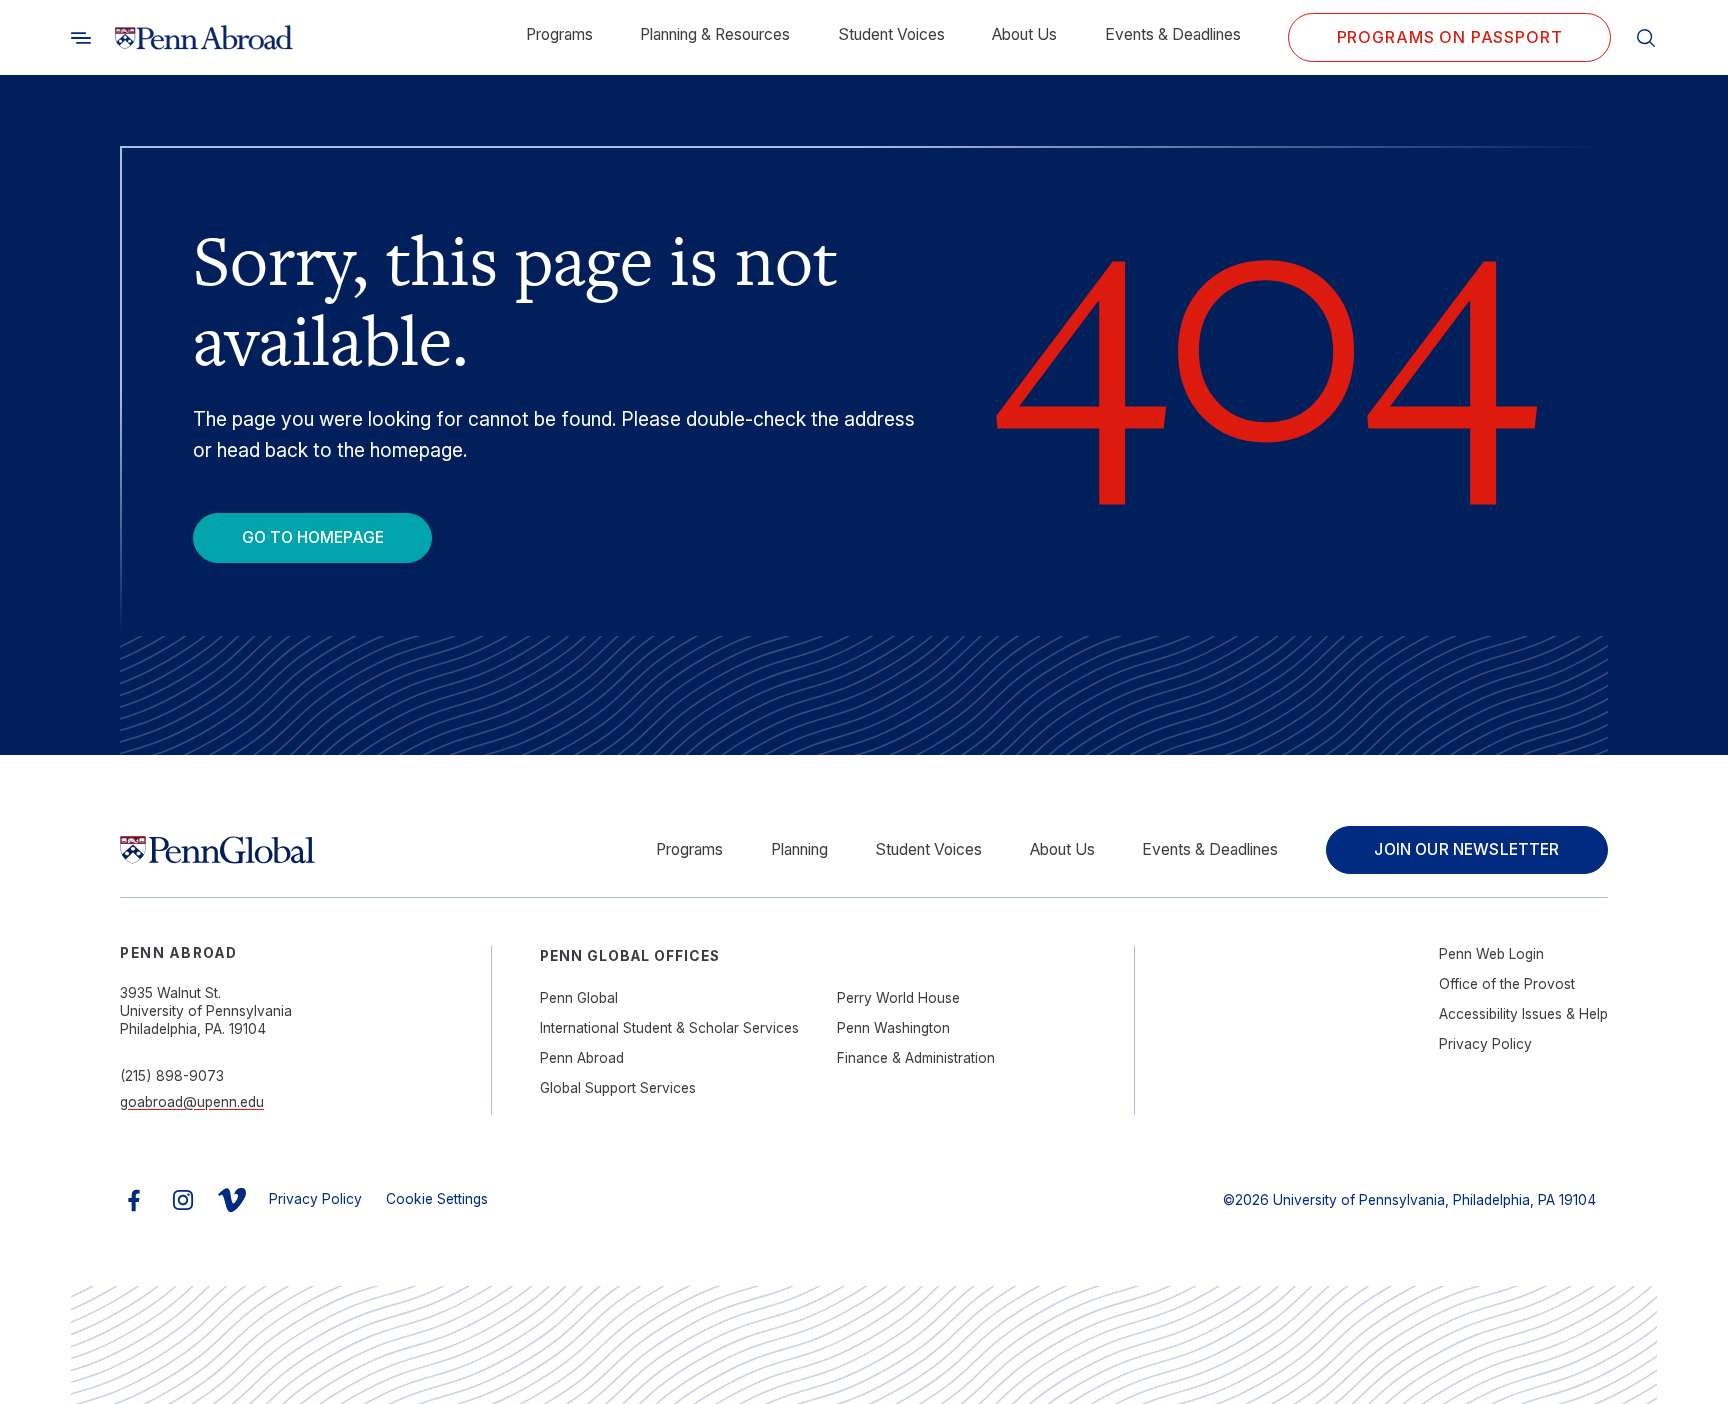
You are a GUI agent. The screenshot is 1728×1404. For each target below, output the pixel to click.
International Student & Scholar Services (669, 1028)
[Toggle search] (81, 38)
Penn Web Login (1491, 954)
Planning (799, 849)
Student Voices (891, 34)
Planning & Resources (715, 34)
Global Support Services (618, 1088)
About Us (1024, 34)
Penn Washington (893, 1028)
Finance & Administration (916, 1058)
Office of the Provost (1507, 984)
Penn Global (579, 998)
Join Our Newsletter (1466, 849)
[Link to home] (204, 38)
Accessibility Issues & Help (1523, 1014)
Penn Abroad (582, 1058)
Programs (559, 34)
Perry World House (898, 998)
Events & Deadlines (1173, 34)
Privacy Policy (1485, 1044)
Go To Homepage (313, 537)
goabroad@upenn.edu (192, 1102)
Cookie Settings (437, 1199)
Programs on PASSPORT (1450, 37)
